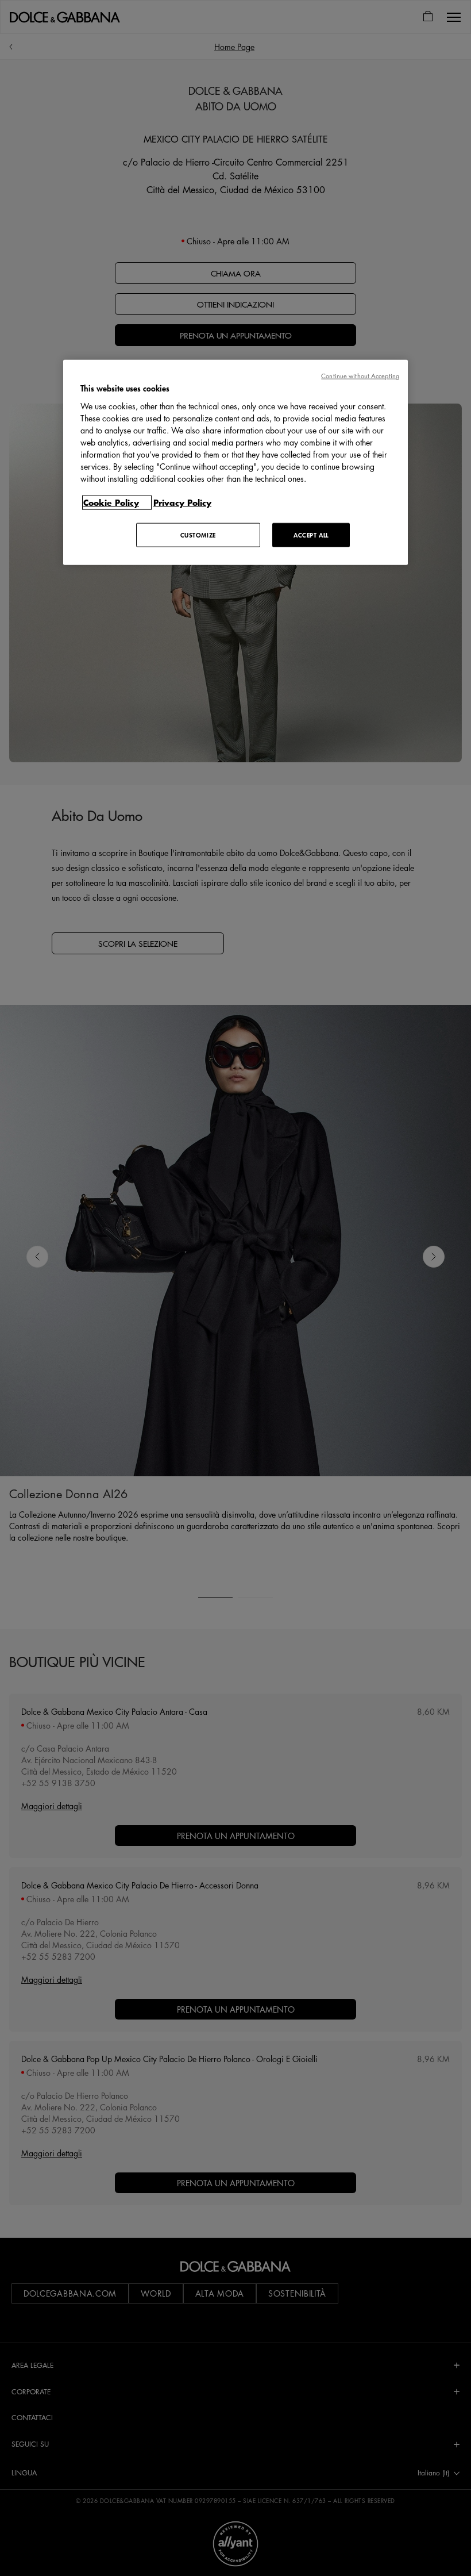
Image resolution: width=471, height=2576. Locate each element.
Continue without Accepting (360, 376)
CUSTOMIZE (198, 534)
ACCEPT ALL (311, 534)
